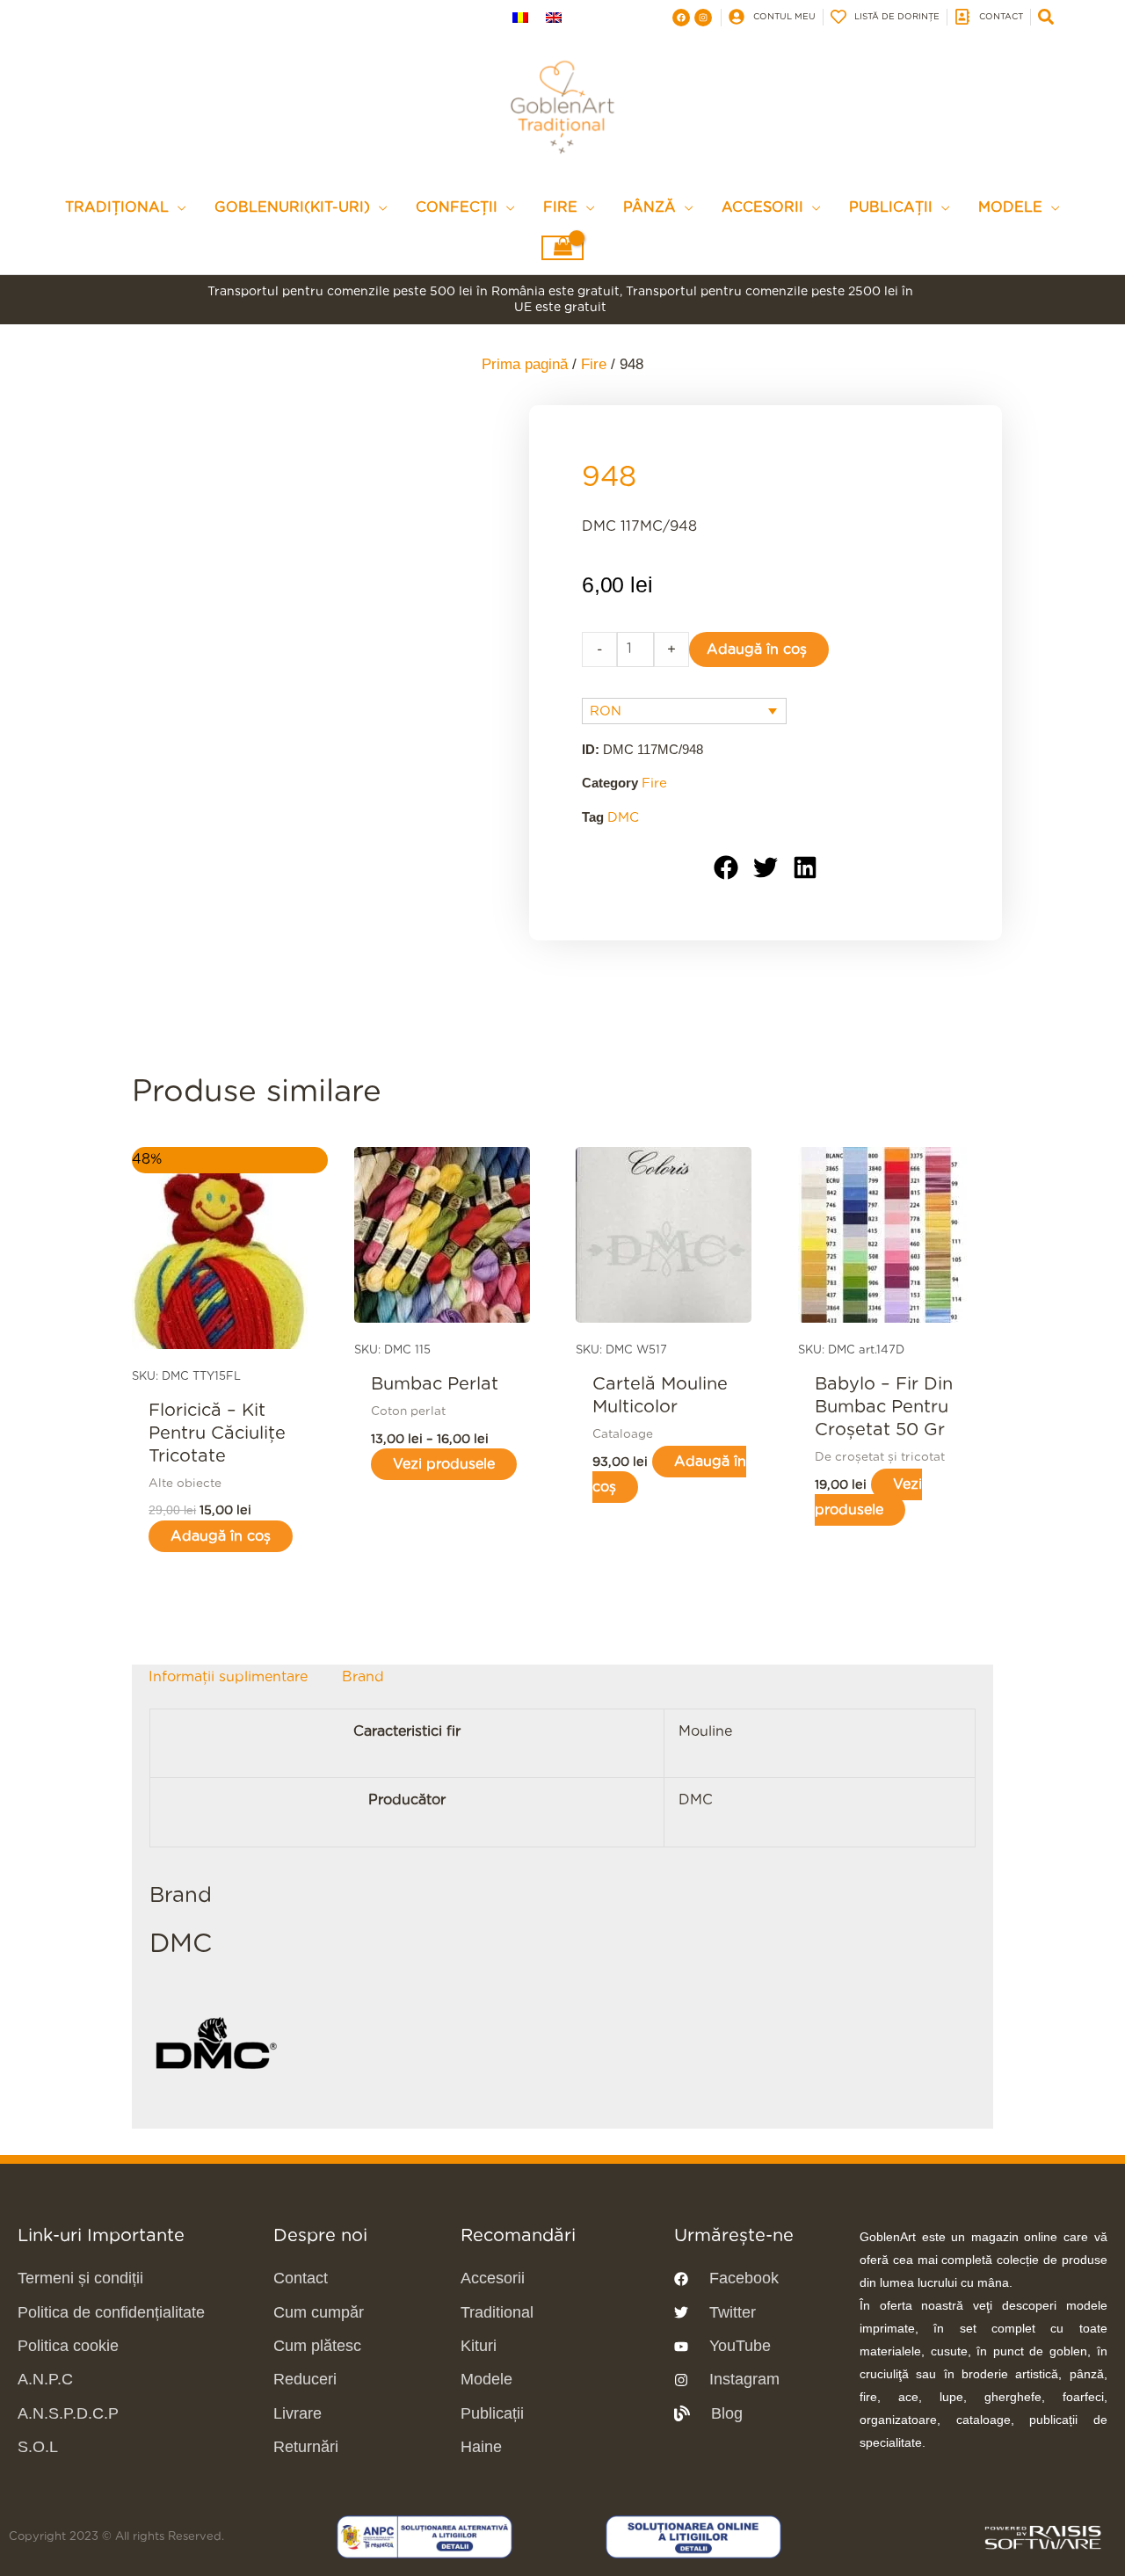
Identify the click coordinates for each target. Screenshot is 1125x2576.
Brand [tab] (363, 1677)
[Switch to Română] (520, 17)
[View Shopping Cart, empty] (562, 248)
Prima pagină (525, 364)
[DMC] (215, 2044)
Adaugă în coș (757, 649)
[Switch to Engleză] (554, 17)
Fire (594, 364)
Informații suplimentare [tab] (228, 1677)
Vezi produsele (444, 1464)
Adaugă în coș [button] (221, 1536)
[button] (726, 868)
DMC (623, 818)
